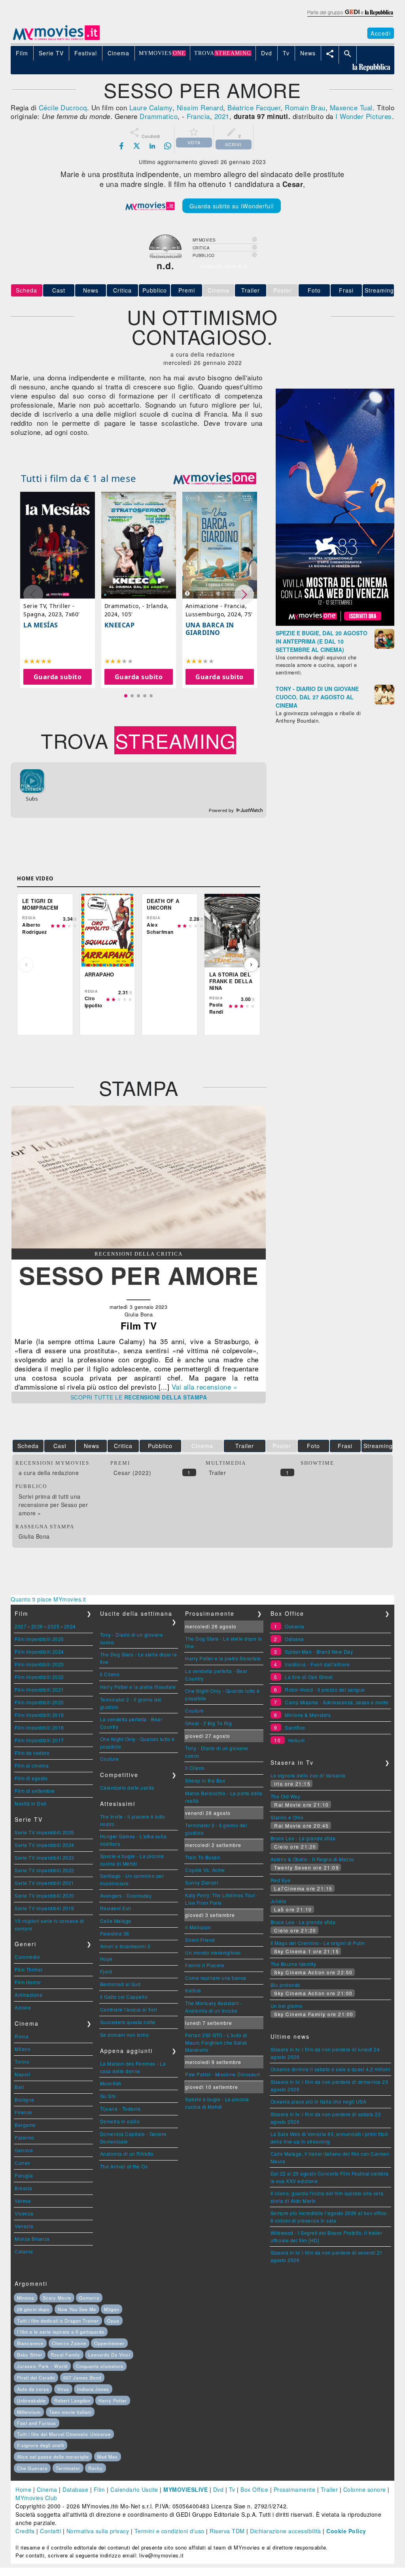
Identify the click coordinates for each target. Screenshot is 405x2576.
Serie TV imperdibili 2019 (44, 1908)
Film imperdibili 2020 (39, 1702)
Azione (23, 2007)
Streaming (379, 290)
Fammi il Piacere (205, 1965)
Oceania (295, 1626)
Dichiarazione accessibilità (286, 2531)
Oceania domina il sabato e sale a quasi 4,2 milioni (330, 2069)
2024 (70, 1626)
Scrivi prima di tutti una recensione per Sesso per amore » (53, 1505)
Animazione (28, 1995)
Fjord (106, 1971)
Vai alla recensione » (204, 1387)
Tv (232, 2489)
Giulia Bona (34, 1536)
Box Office (254, 2489)
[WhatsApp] (168, 146)
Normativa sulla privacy (98, 2531)
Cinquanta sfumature (100, 2366)
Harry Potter (113, 2400)
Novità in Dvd (30, 1803)
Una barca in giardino (210, 629)
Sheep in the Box (205, 1780)
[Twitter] (137, 146)
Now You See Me (77, 2309)
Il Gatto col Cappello (124, 1997)
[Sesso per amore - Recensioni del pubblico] (139, 1246)
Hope (106, 1959)
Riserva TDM (227, 2531)
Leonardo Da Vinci (109, 2355)
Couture (110, 1759)
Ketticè (193, 1990)
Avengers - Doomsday (126, 1895)
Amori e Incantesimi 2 (125, 1946)
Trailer (251, 290)
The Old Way (286, 1796)
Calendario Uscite (134, 2489)
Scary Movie (57, 2298)
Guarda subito (58, 677)
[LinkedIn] (152, 146)
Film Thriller (29, 1969)
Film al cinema (32, 1765)
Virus (63, 2389)
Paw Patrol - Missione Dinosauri (223, 2074)
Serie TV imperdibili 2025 (44, 1832)
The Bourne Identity (293, 1964)
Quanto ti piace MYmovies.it (48, 1599)
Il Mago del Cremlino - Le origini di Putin (318, 1943)
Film (99, 2489)
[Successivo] (251, 965)
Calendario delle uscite (127, 1788)
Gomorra (89, 2298)
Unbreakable (31, 2400)
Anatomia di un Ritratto (127, 2154)
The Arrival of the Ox (124, 2166)
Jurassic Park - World (42, 2366)
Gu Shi (108, 2096)
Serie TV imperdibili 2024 (44, 1845)
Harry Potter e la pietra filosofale (138, 1687)
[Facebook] (121, 146)
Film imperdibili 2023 (39, 1664)
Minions (26, 2298)
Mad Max (108, 2457)
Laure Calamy (151, 107)
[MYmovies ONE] (215, 478)
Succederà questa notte (128, 2022)
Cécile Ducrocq (63, 107)
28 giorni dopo (33, 2309)
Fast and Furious (37, 2423)
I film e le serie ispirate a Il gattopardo (61, 2332)
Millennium (29, 2412)
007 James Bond (82, 2378)
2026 (37, 1626)
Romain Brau (305, 107)
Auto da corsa (33, 2389)
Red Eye (281, 1880)
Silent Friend (200, 1940)
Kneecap (120, 625)
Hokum (297, 1740)
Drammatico (159, 116)
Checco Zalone (69, 2343)
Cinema (47, 2489)
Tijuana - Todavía (120, 2109)
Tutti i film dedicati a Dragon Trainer (58, 2321)
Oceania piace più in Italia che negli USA (319, 2101)
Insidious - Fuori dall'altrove (317, 1664)
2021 (222, 116)
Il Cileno (110, 1674)
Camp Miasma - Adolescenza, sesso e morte (337, 1702)
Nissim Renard (200, 107)
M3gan (112, 2309)
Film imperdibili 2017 (39, 1740)
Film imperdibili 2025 (39, 1639)
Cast (59, 290)
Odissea (294, 1639)
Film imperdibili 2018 (39, 1727)
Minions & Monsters (308, 1715)
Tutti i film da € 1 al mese (79, 478)
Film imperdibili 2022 (39, 1677)
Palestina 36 (115, 1933)
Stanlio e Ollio (287, 1817)
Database (75, 2489)
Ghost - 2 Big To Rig (208, 1723)
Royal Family (65, 2355)
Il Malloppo (198, 1927)
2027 (21, 1626)
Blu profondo (286, 1985)
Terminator (68, 2468)
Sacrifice (295, 1727)
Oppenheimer (109, 2343)
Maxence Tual (351, 107)
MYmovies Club (36, 2498)
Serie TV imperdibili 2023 (44, 1857)
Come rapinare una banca (216, 1978)
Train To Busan (202, 1857)
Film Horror (28, 1982)
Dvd (219, 2489)
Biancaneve (30, 2343)
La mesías (41, 625)
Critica (122, 290)
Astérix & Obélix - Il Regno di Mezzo (312, 1859)
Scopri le (139, 1397)
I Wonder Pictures (364, 116)
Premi (187, 290)
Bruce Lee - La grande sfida (303, 1838)
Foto (314, 290)
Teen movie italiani (70, 2412)
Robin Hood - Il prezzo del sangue (325, 1689)
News (91, 290)
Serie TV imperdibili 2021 (44, 1883)
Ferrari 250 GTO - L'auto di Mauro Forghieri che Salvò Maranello (216, 2042)
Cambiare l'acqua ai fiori (129, 2009)
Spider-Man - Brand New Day (319, 1652)
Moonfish (111, 2083)
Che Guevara (32, 2468)
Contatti (50, 2531)
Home (23, 2489)
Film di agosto (31, 1778)
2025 (53, 1626)
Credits (25, 2531)
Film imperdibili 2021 (39, 1689)
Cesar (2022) (132, 1473)
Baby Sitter (30, 2355)
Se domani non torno (125, 2035)
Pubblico (155, 290)
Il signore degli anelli (41, 2445)
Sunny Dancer (202, 1882)
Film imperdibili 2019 (39, 1715)
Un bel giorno (287, 2006)
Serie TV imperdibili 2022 (44, 1870)
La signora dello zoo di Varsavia (308, 1775)
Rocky (96, 2468)
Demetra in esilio (120, 2121)
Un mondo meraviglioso (213, 1952)
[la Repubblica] (350, 17)
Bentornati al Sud (120, 1984)
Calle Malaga (116, 1921)
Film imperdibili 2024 (39, 1652)
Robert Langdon (72, 2400)
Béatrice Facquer (254, 107)
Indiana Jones (93, 2389)
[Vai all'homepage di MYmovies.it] (56, 40)
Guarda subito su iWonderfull (232, 206)
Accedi (381, 33)
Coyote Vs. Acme (205, 1870)
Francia (198, 116)
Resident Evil (116, 1908)
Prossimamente (295, 2489)
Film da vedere (32, 1753)
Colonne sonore (365, 2489)
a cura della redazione (49, 1473)
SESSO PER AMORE (139, 1275)
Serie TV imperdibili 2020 (44, 1895)
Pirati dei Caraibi (36, 2378)
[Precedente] (26, 965)
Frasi (346, 290)
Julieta (278, 1901)
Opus (113, 2321)
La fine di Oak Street (309, 1677)
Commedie (27, 1957)
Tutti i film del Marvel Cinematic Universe (64, 2434)
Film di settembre (35, 1791)
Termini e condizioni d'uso (169, 2531)
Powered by (222, 810)
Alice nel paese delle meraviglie (53, 2457)
